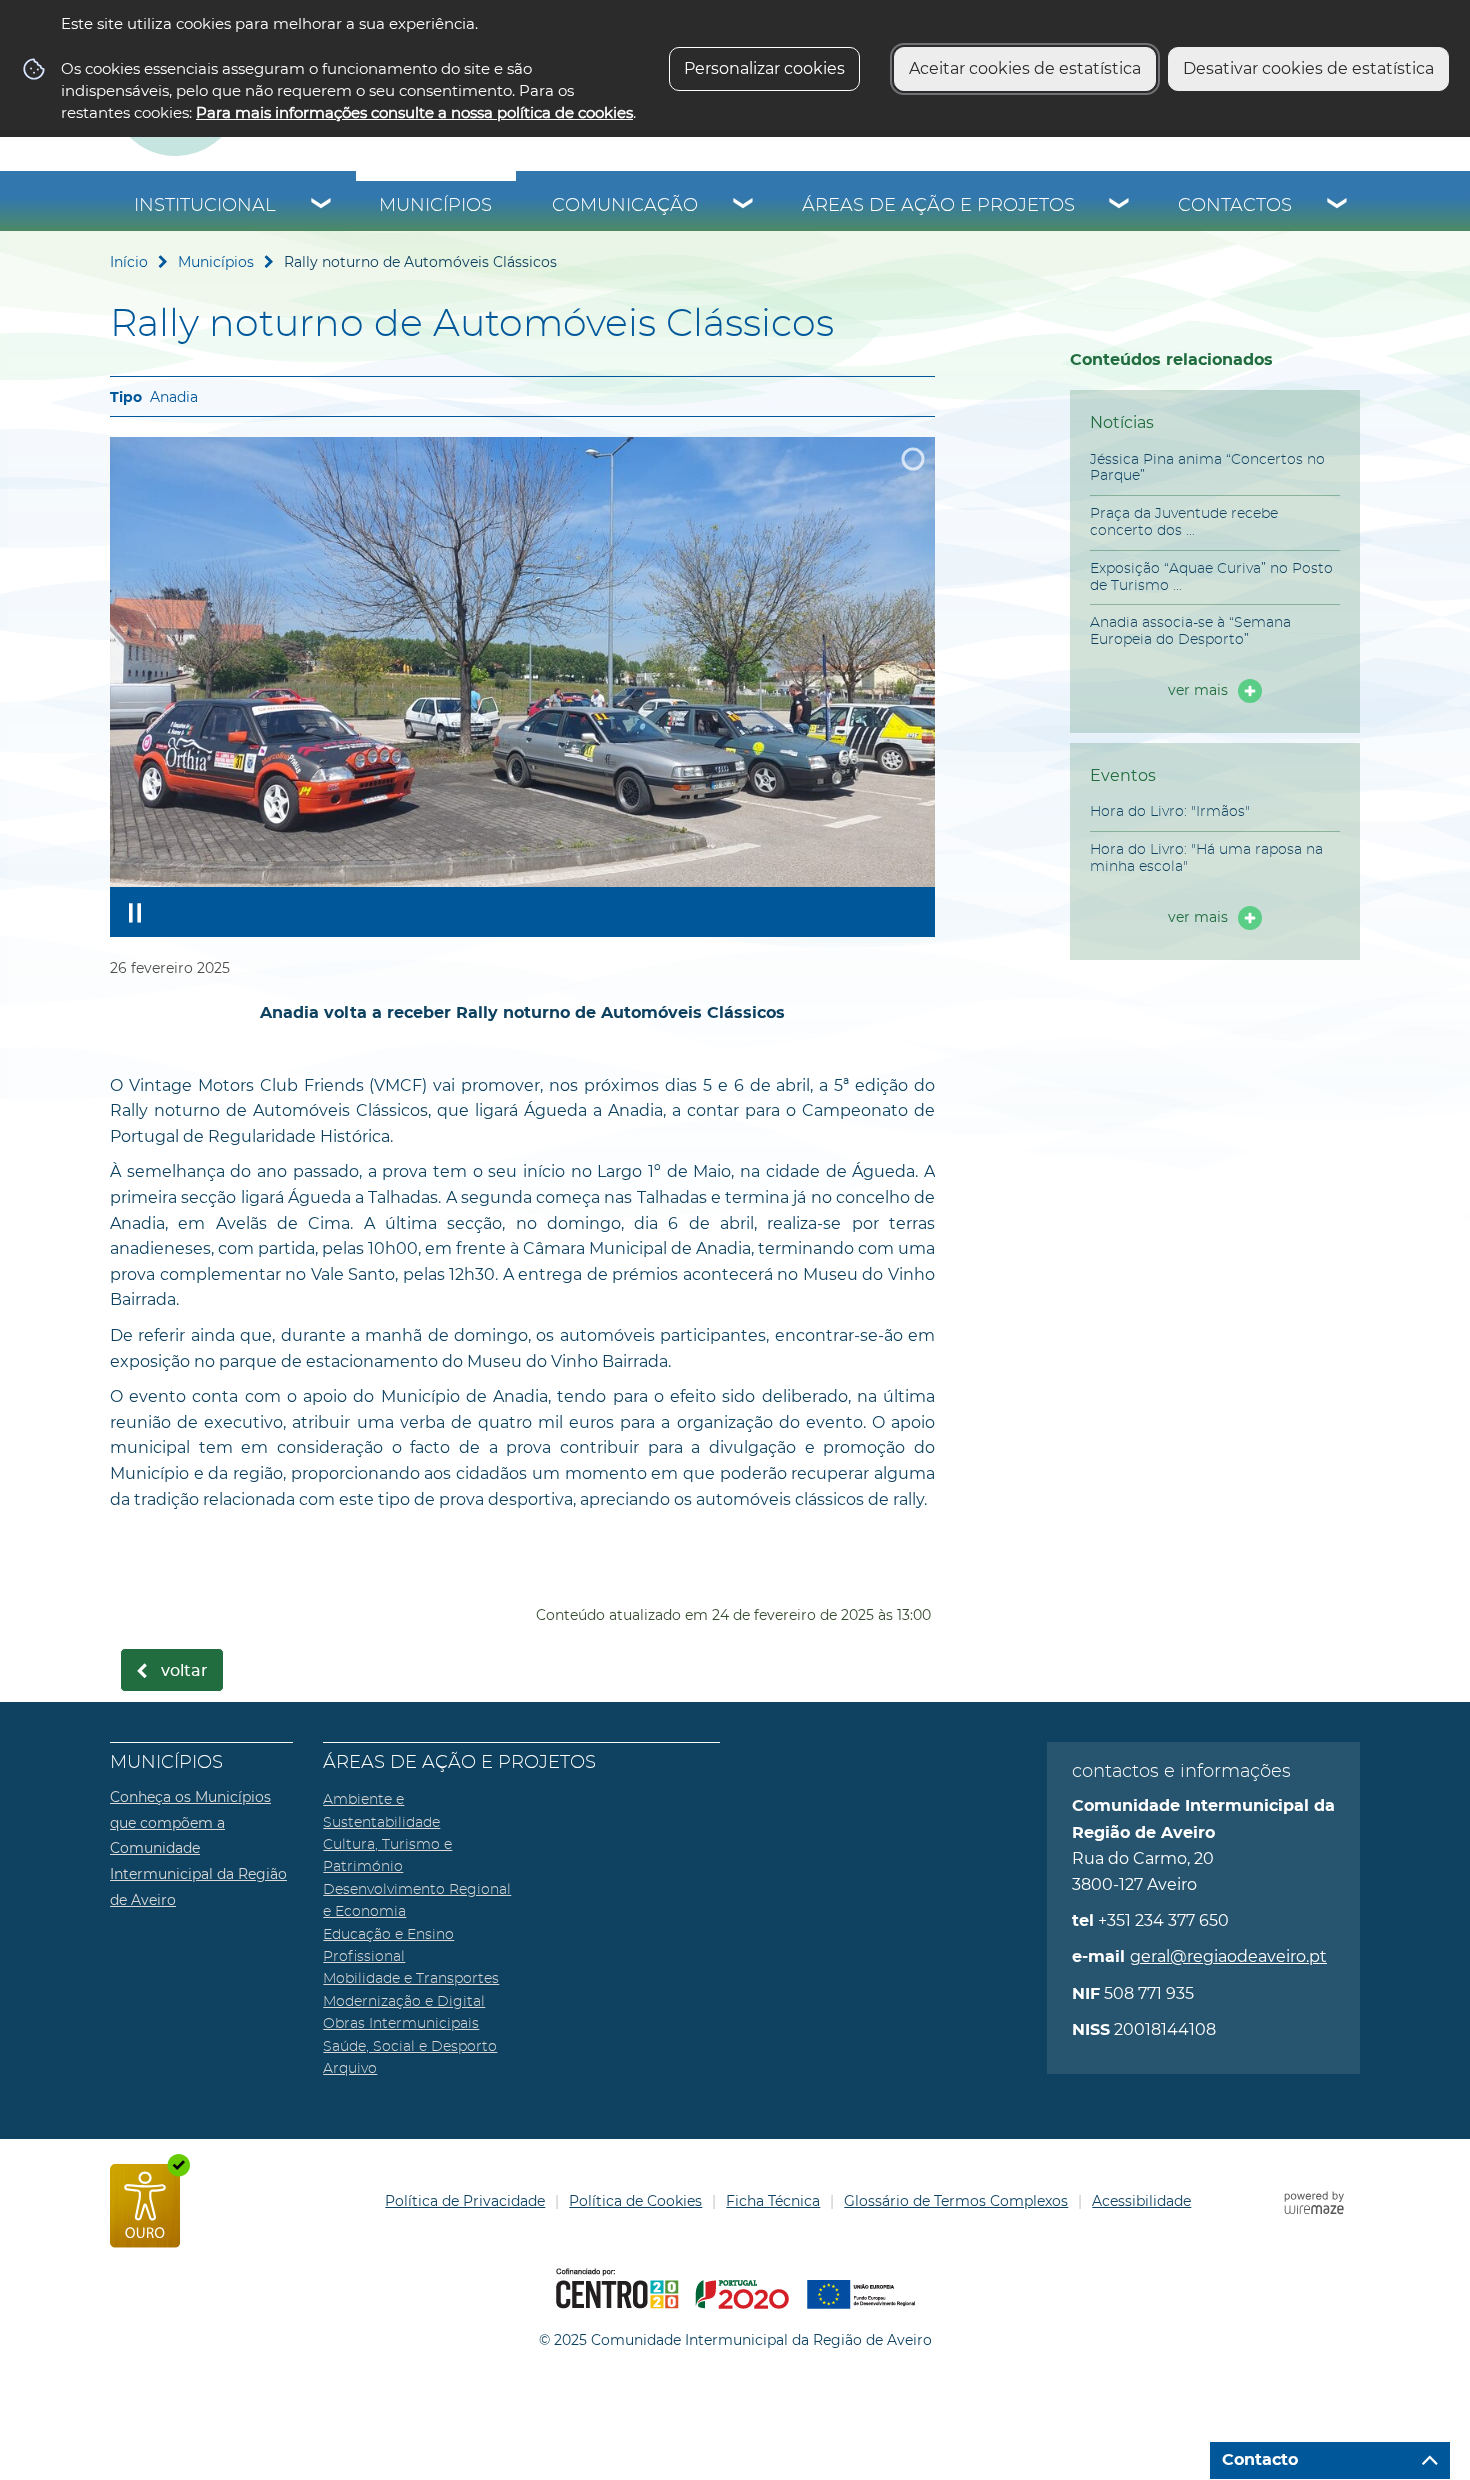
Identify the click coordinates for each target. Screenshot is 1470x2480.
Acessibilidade (1141, 2201)
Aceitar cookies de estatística (1025, 68)
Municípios (435, 206)
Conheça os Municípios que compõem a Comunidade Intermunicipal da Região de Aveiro (198, 1848)
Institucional (205, 206)
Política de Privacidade (465, 2201)
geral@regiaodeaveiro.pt (1228, 1956)
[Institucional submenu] (322, 206)
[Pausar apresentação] (135, 912)
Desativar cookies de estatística (1308, 68)
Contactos (1235, 206)
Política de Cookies (635, 2201)
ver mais (1198, 690)
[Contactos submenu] (1338, 206)
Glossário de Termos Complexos (956, 2201)
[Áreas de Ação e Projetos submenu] (1120, 206)
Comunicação (625, 206)
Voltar (184, 1671)
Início (129, 262)
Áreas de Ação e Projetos (938, 206)
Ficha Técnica (773, 2201)
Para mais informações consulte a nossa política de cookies (414, 112)
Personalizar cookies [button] (764, 68)
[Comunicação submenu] (744, 206)
